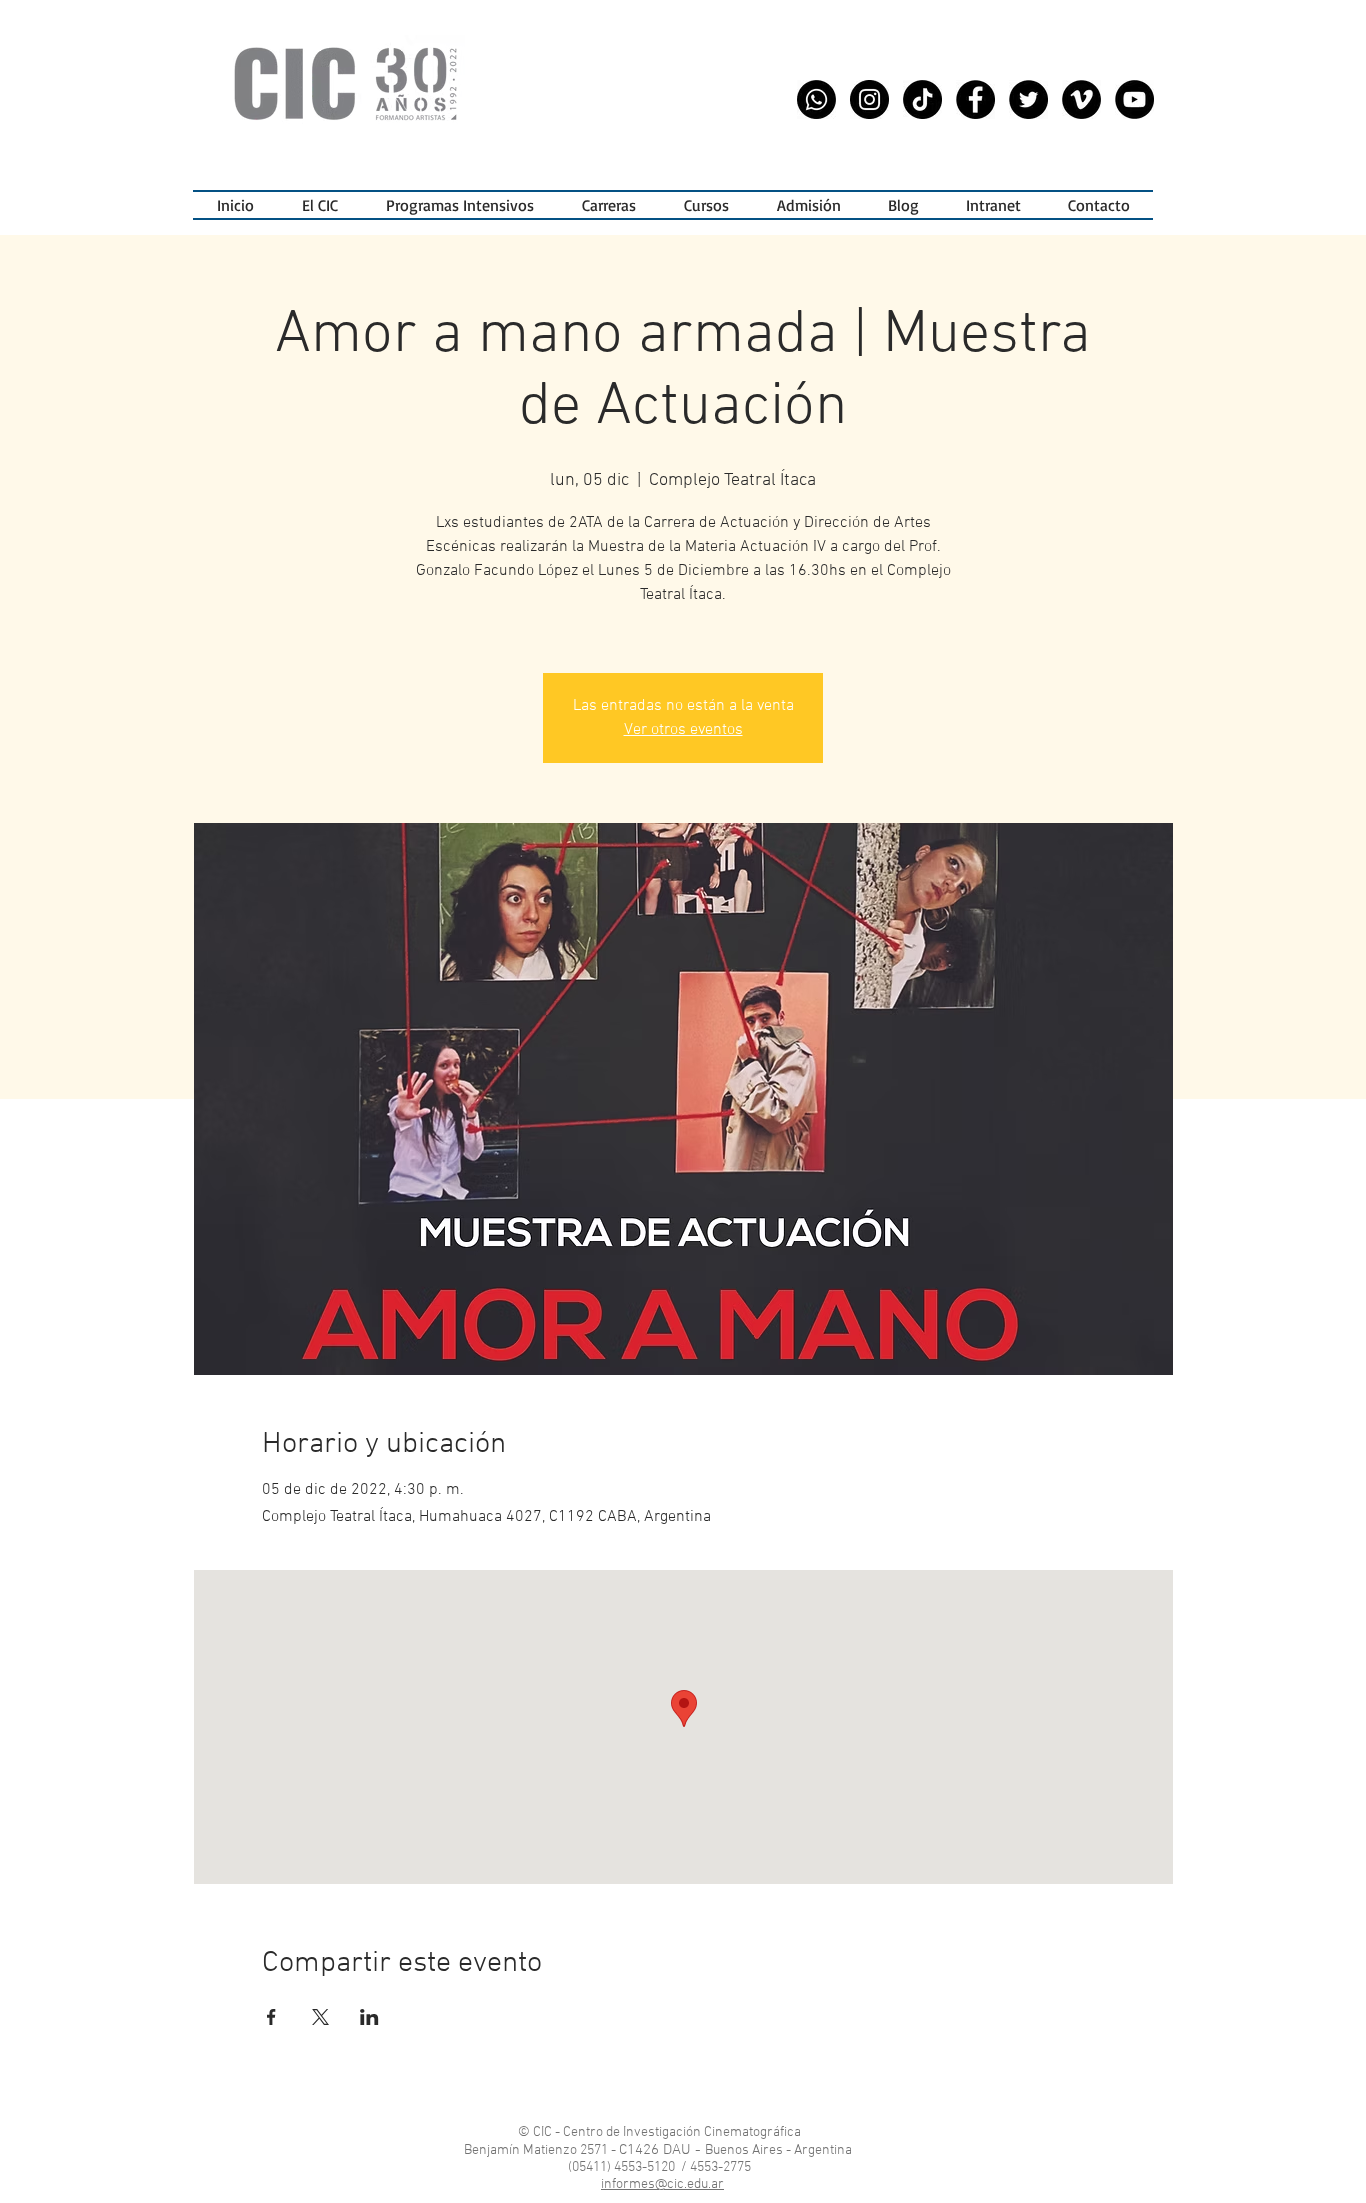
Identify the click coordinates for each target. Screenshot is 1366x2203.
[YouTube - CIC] (1134, 99)
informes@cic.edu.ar (662, 2184)
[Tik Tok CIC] (922, 99)
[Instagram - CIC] (869, 99)
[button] (460, 205)
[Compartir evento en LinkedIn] (369, 2017)
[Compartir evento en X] (320, 2017)
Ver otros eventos (683, 730)
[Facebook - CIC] (975, 99)
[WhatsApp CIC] (816, 99)
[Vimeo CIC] (1081, 99)
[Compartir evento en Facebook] (271, 2017)
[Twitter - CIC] (1028, 99)
